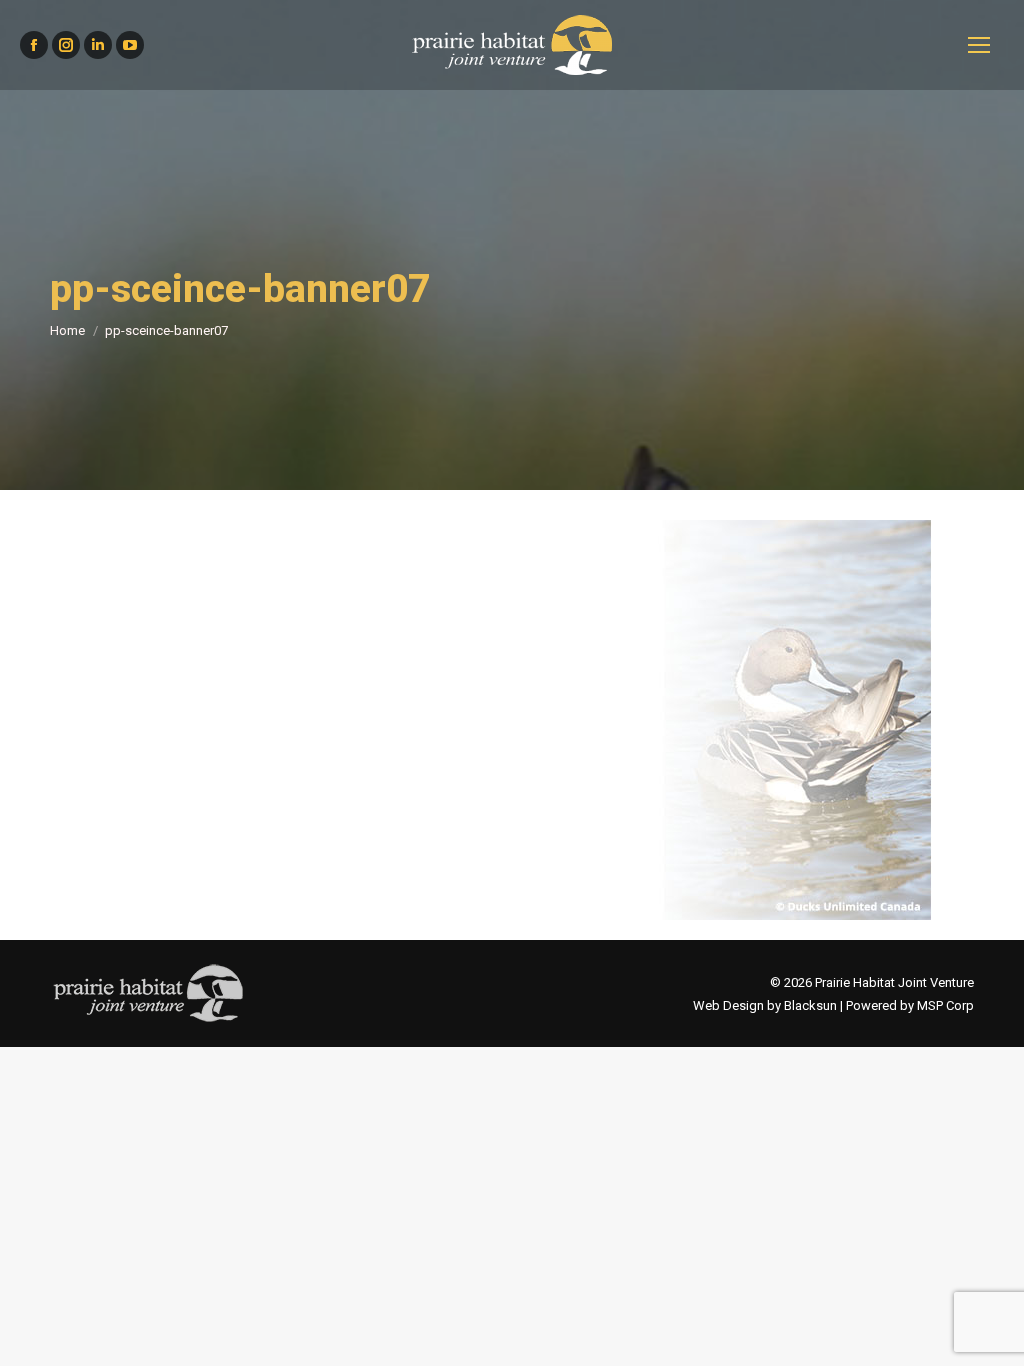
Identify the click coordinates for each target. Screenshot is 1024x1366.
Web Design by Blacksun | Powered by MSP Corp (833, 1005)
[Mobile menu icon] (979, 45)
